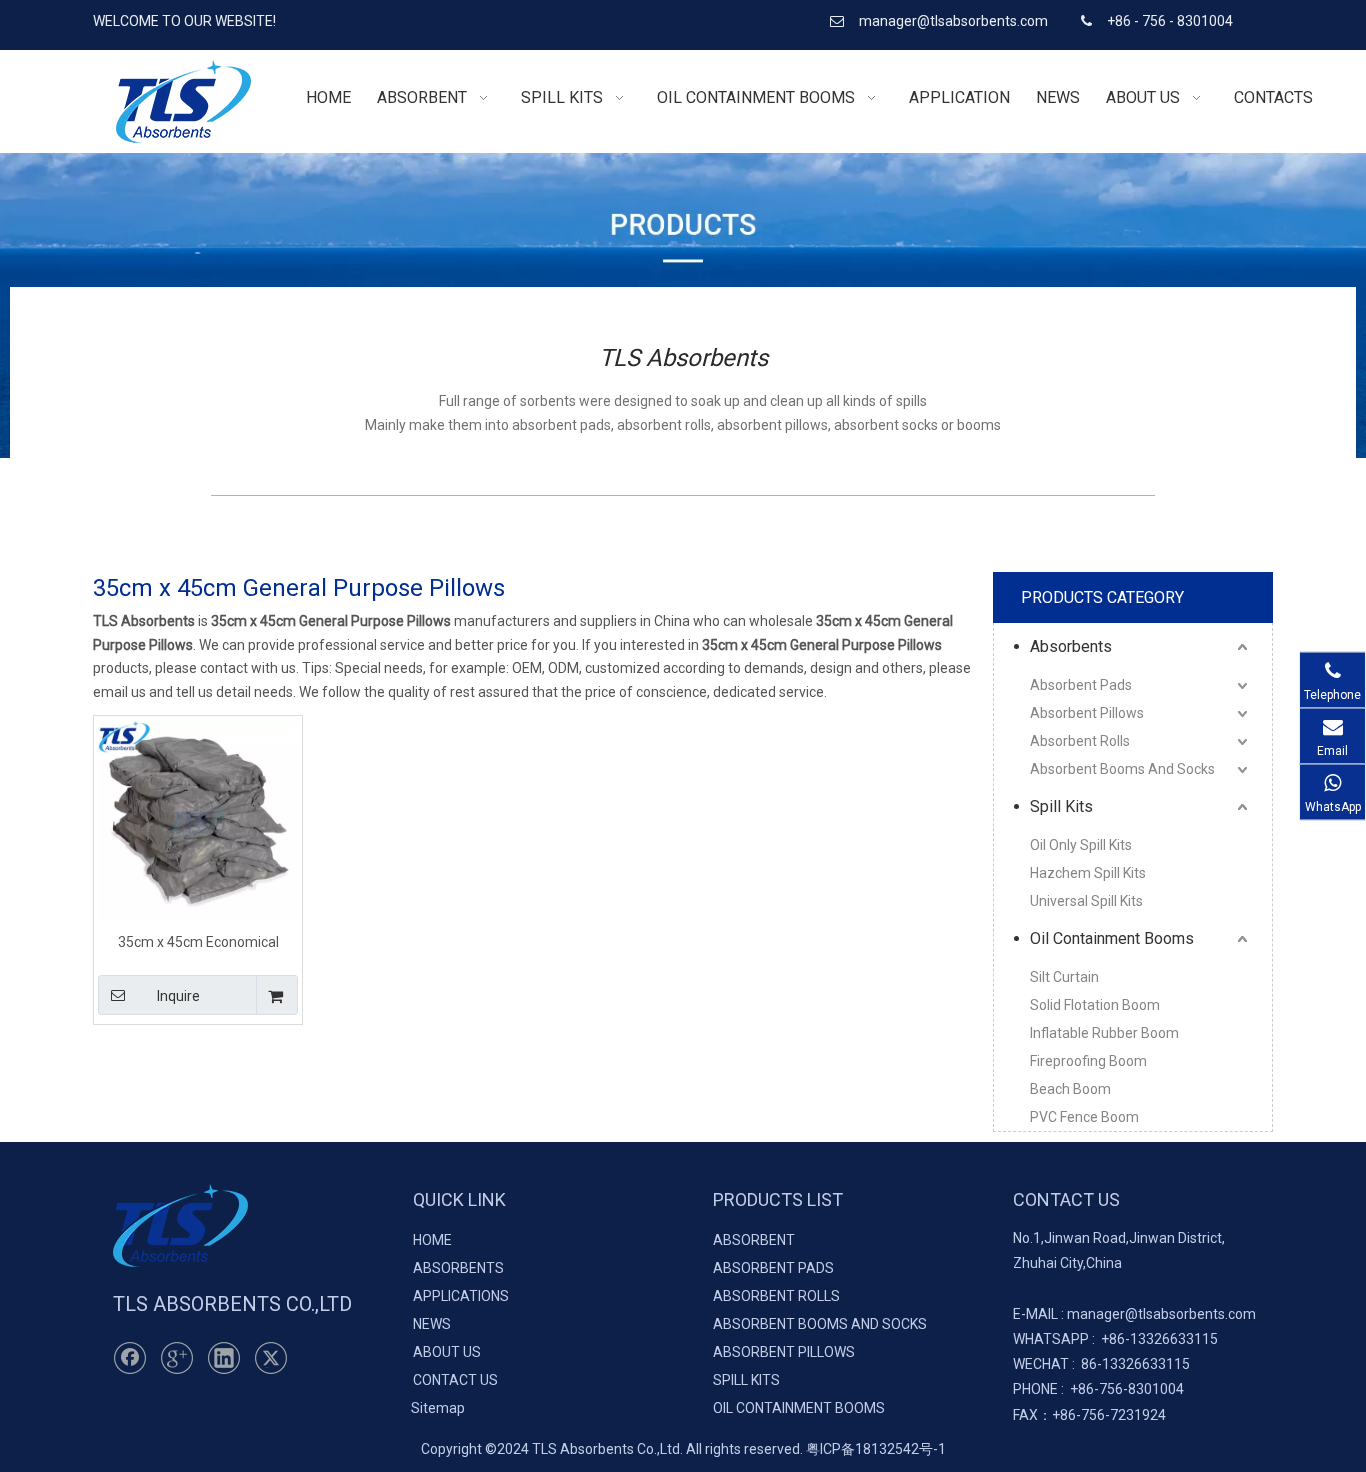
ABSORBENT (754, 1240)
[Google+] (177, 1358)
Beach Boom (1070, 1089)
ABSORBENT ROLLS (776, 1296)
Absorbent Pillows (1087, 713)
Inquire (178, 996)
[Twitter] (271, 1358)
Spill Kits (1061, 806)
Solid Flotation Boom (1095, 1005)
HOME (432, 1240)
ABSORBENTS (458, 1268)
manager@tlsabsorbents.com (955, 21)
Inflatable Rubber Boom (1104, 1033)
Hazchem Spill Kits (1088, 873)
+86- (1115, 1339)
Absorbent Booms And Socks (1122, 769)
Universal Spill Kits (1086, 901)
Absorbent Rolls (1080, 741)
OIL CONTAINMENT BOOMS (799, 1408)
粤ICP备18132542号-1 (876, 1449)
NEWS (432, 1324)
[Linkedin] (224, 1358)
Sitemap (438, 1408)
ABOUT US (447, 1352)
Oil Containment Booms (1112, 938)
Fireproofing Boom (1088, 1061)
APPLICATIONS (461, 1296)
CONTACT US (455, 1380)
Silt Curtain (1064, 977)
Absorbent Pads (1081, 685)
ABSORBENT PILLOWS (784, 1352)
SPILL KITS (746, 1380)
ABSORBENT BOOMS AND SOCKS (820, 1324)
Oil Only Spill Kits (1081, 845)
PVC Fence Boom (1084, 1117)
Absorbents (1071, 646)
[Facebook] (130, 1358)
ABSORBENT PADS (773, 1268)
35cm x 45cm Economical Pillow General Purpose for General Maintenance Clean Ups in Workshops (198, 941)
